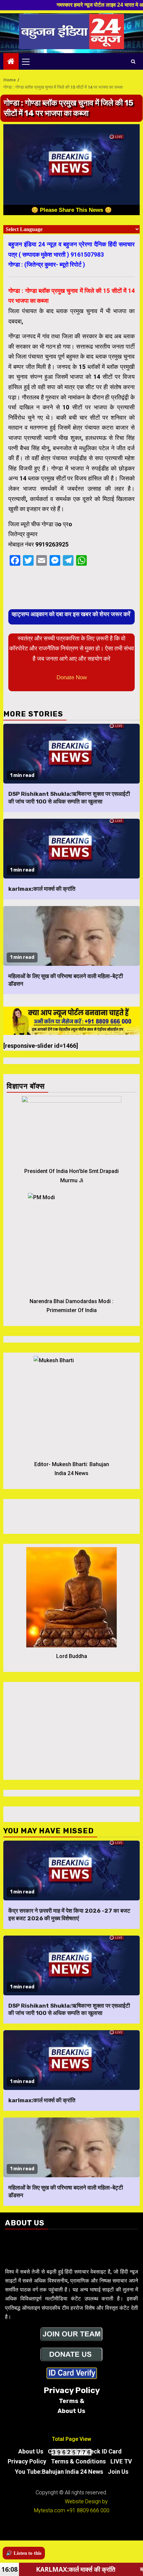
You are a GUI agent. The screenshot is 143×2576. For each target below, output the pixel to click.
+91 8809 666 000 (88, 2510)
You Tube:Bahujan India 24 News (59, 2472)
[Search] (133, 61)
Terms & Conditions (78, 2461)
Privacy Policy (27, 2461)
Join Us (118, 2472)
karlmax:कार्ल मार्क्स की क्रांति (42, 889)
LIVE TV (121, 2461)
